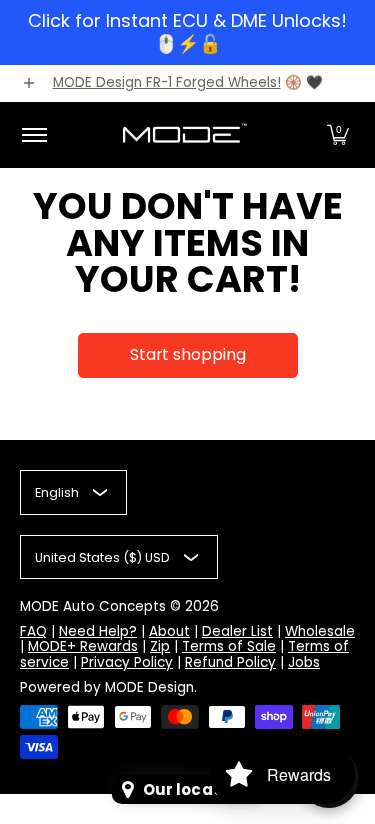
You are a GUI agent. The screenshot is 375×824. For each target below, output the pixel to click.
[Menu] (33, 135)
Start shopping (188, 354)
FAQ (33, 631)
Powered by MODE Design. (108, 687)
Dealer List (237, 631)
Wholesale (320, 631)
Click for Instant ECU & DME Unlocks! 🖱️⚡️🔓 (187, 32)
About (169, 631)
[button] (338, 135)
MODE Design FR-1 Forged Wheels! (167, 82)
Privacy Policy (127, 662)
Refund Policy (230, 662)
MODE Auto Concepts (93, 606)
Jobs (304, 662)
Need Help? (98, 631)
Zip (160, 646)
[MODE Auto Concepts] (184, 135)
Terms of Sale (229, 646)
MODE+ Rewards (83, 646)
